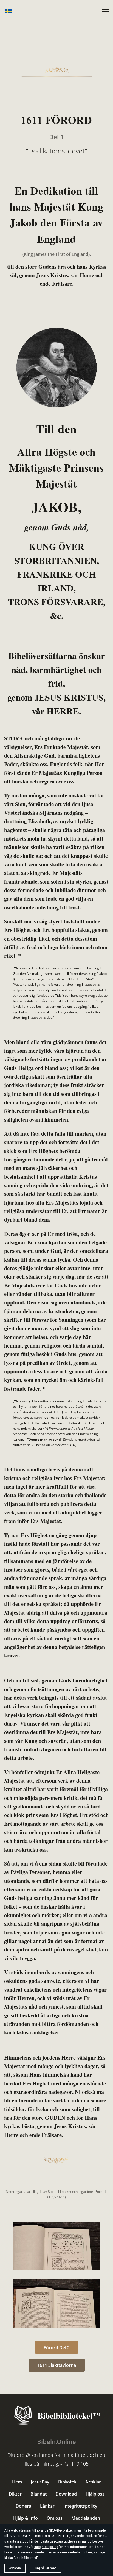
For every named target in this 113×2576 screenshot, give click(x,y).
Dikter (15, 2494)
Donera (23, 2506)
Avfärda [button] (15, 2568)
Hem (17, 2482)
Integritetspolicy (80, 2506)
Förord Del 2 (57, 2348)
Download (66, 2494)
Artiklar (93, 2482)
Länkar (47, 2506)
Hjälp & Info (26, 2518)
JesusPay (40, 2482)
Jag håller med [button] (45, 2568)
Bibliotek (67, 2482)
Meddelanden (86, 2518)
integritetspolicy (46, 2547)
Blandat (39, 2494)
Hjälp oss (95, 2494)
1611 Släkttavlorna (57, 2365)
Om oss (55, 2518)
